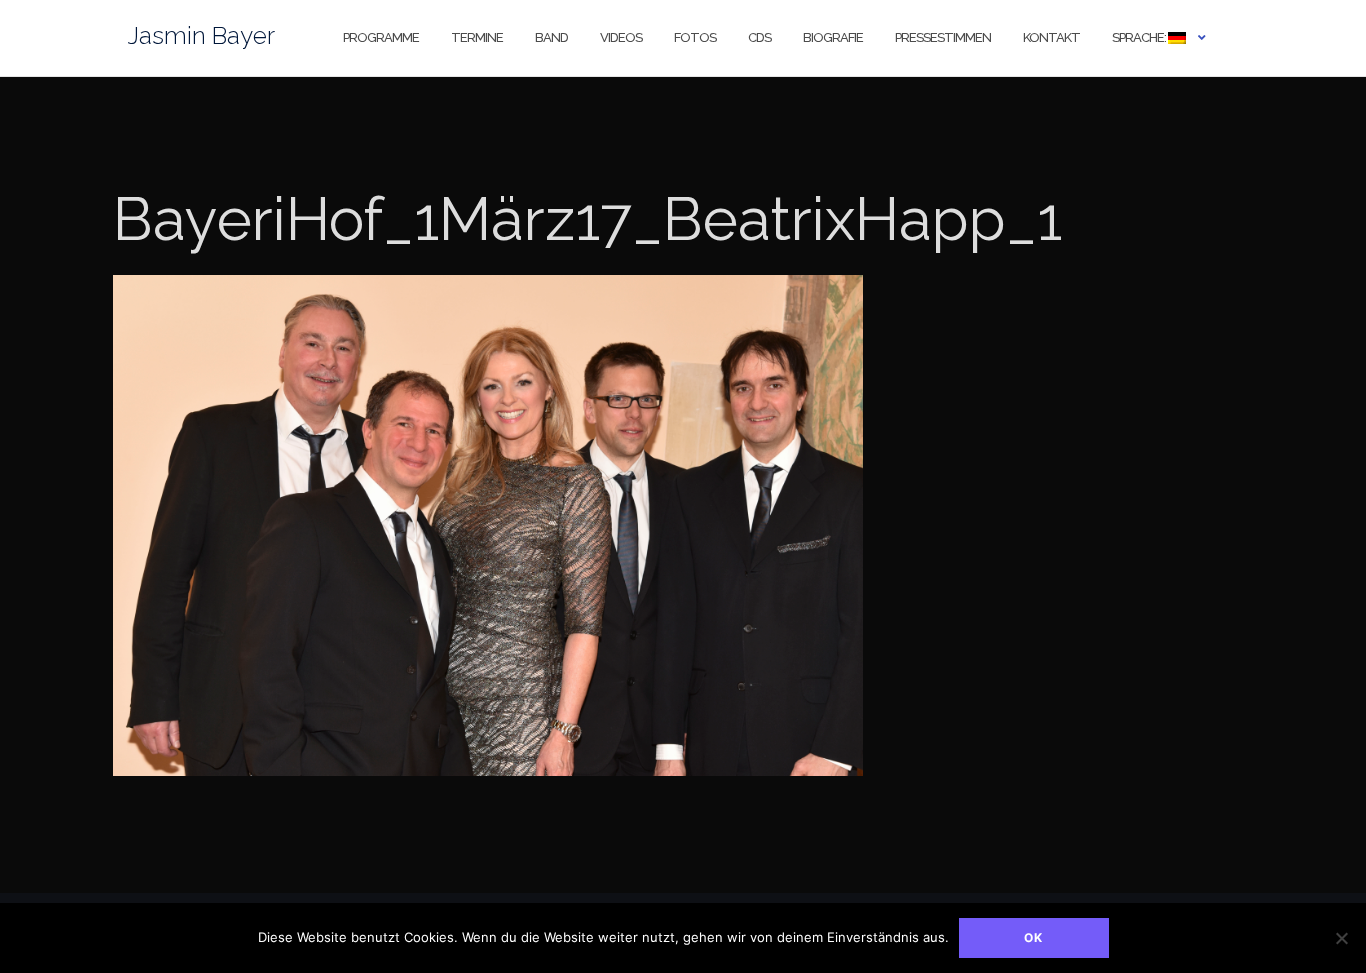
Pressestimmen (943, 37)
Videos (621, 37)
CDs (759, 37)
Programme (381, 37)
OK (1033, 937)
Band (551, 37)
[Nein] (1341, 938)
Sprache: (1140, 37)
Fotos (695, 37)
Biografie (833, 37)
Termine (477, 37)
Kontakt (1051, 37)
